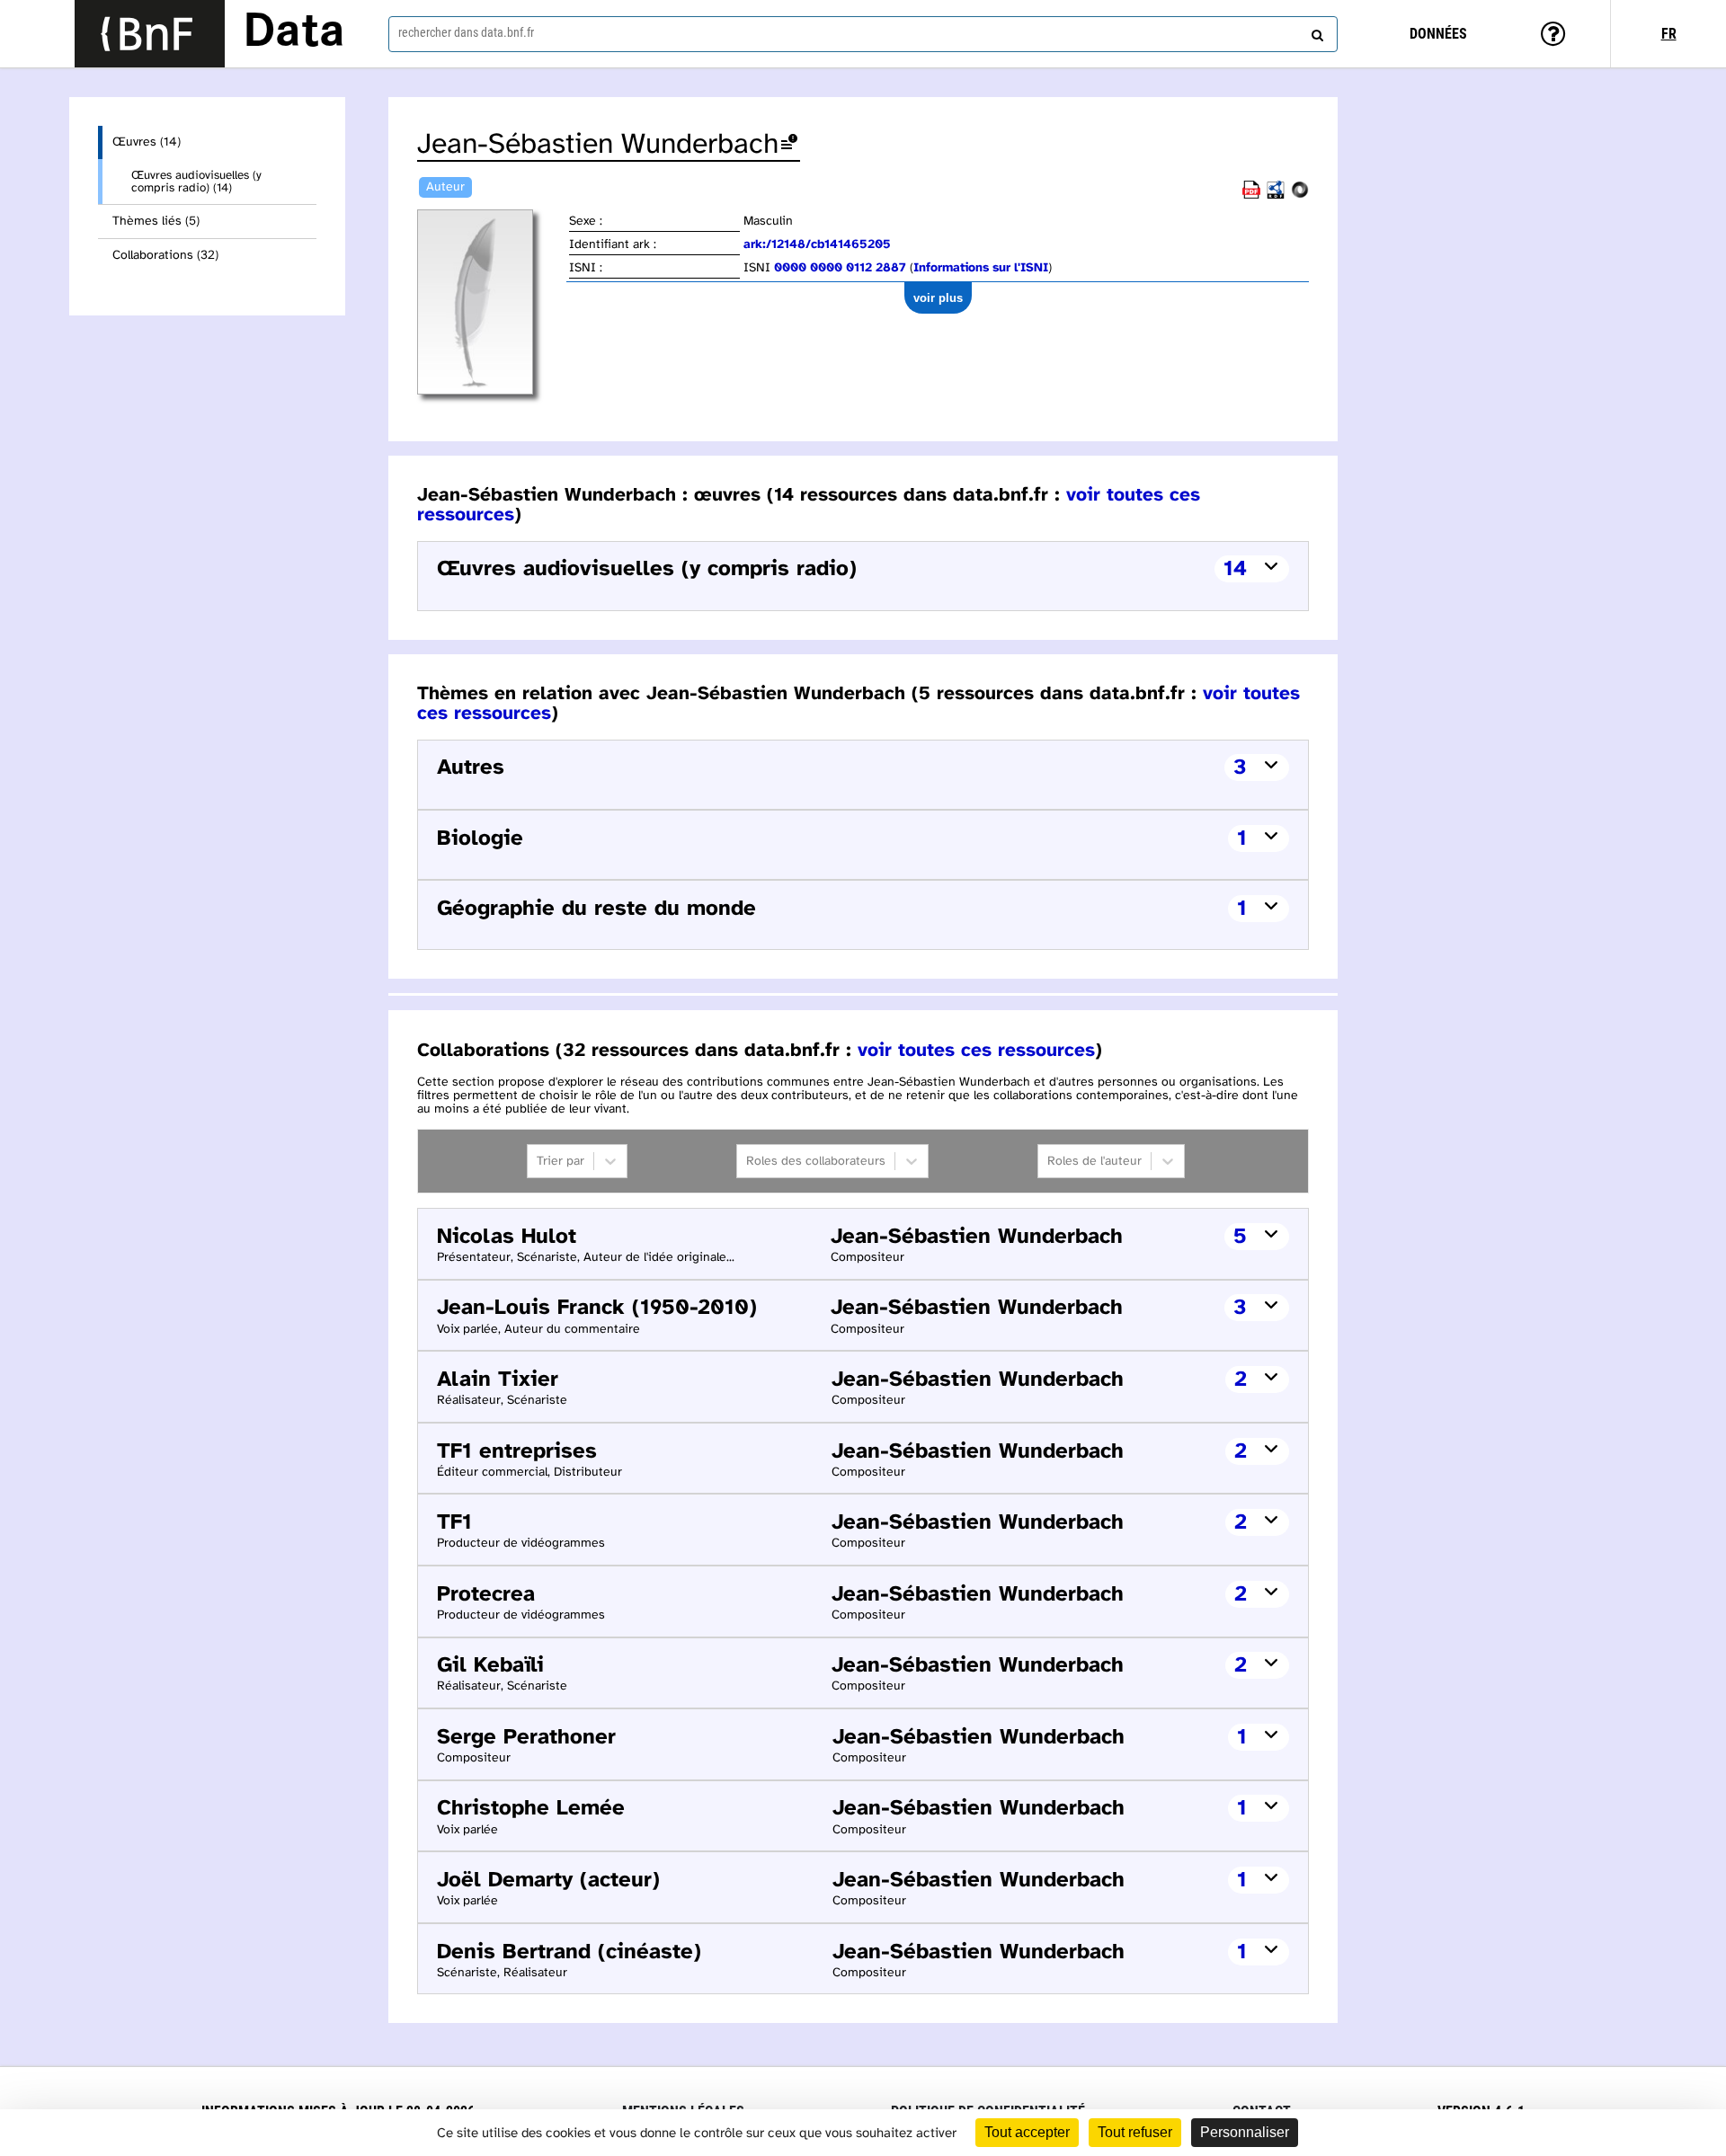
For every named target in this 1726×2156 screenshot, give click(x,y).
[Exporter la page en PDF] (1251, 195)
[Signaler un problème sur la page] (789, 145)
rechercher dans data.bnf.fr (466, 32)
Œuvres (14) (147, 142)
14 (1235, 569)
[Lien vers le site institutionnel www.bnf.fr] (150, 34)
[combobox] (863, 34)
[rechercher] (1315, 31)
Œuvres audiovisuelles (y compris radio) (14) (196, 182)
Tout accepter (1027, 2132)
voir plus (938, 298)
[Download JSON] (1300, 195)
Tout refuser (1135, 2132)
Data (294, 33)
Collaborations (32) (165, 256)
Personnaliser (1245, 2132)
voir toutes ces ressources (976, 1051)
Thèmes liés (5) (156, 222)
